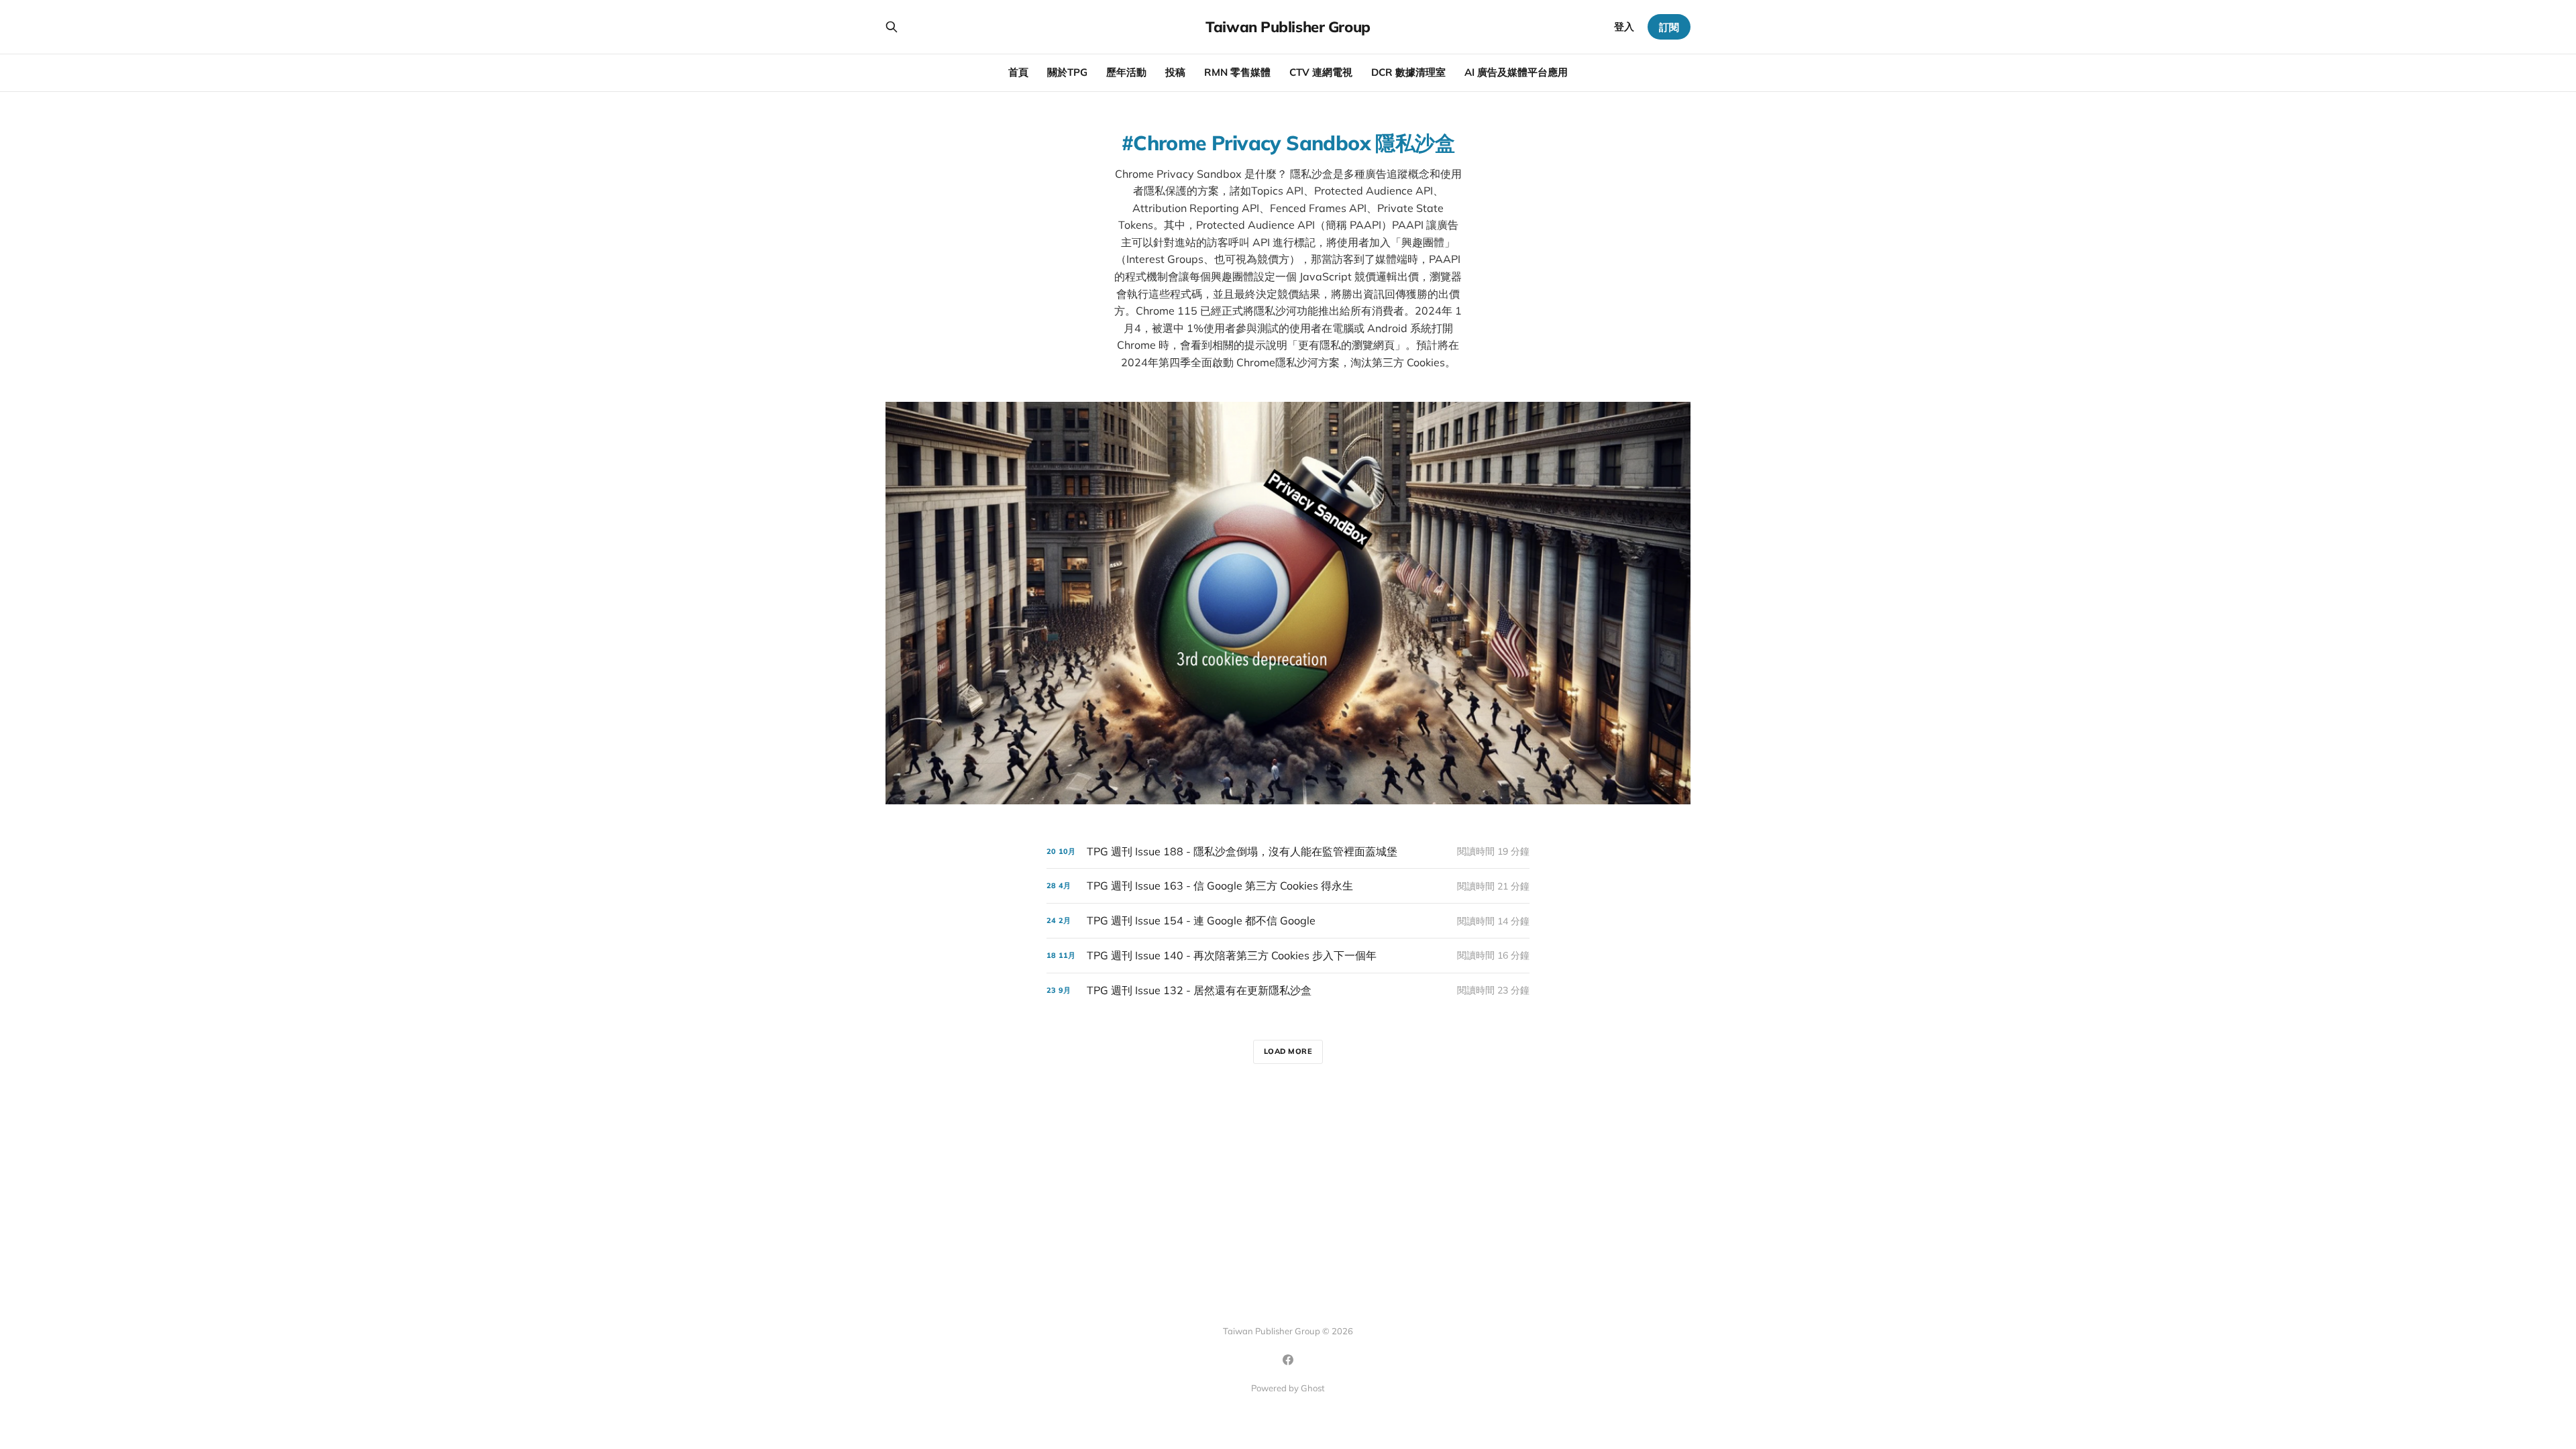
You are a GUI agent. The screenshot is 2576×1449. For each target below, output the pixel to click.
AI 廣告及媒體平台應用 (1516, 72)
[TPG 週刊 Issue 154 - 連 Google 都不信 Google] (1288, 921)
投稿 (1175, 72)
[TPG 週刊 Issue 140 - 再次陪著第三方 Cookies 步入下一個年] (1288, 956)
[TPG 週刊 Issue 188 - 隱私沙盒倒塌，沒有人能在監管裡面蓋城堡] (1288, 852)
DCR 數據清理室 (1408, 72)
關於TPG (1067, 72)
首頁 (1018, 72)
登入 (1624, 26)
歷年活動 (1126, 72)
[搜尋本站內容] (892, 27)
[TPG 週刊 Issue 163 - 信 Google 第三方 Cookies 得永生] (1288, 886)
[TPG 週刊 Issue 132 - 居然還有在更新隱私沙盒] (1288, 990)
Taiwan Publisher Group (1288, 27)
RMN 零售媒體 (1237, 72)
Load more (1288, 1051)
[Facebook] (1288, 1360)
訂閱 (1669, 27)
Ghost (1313, 1388)
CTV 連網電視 (1321, 72)
